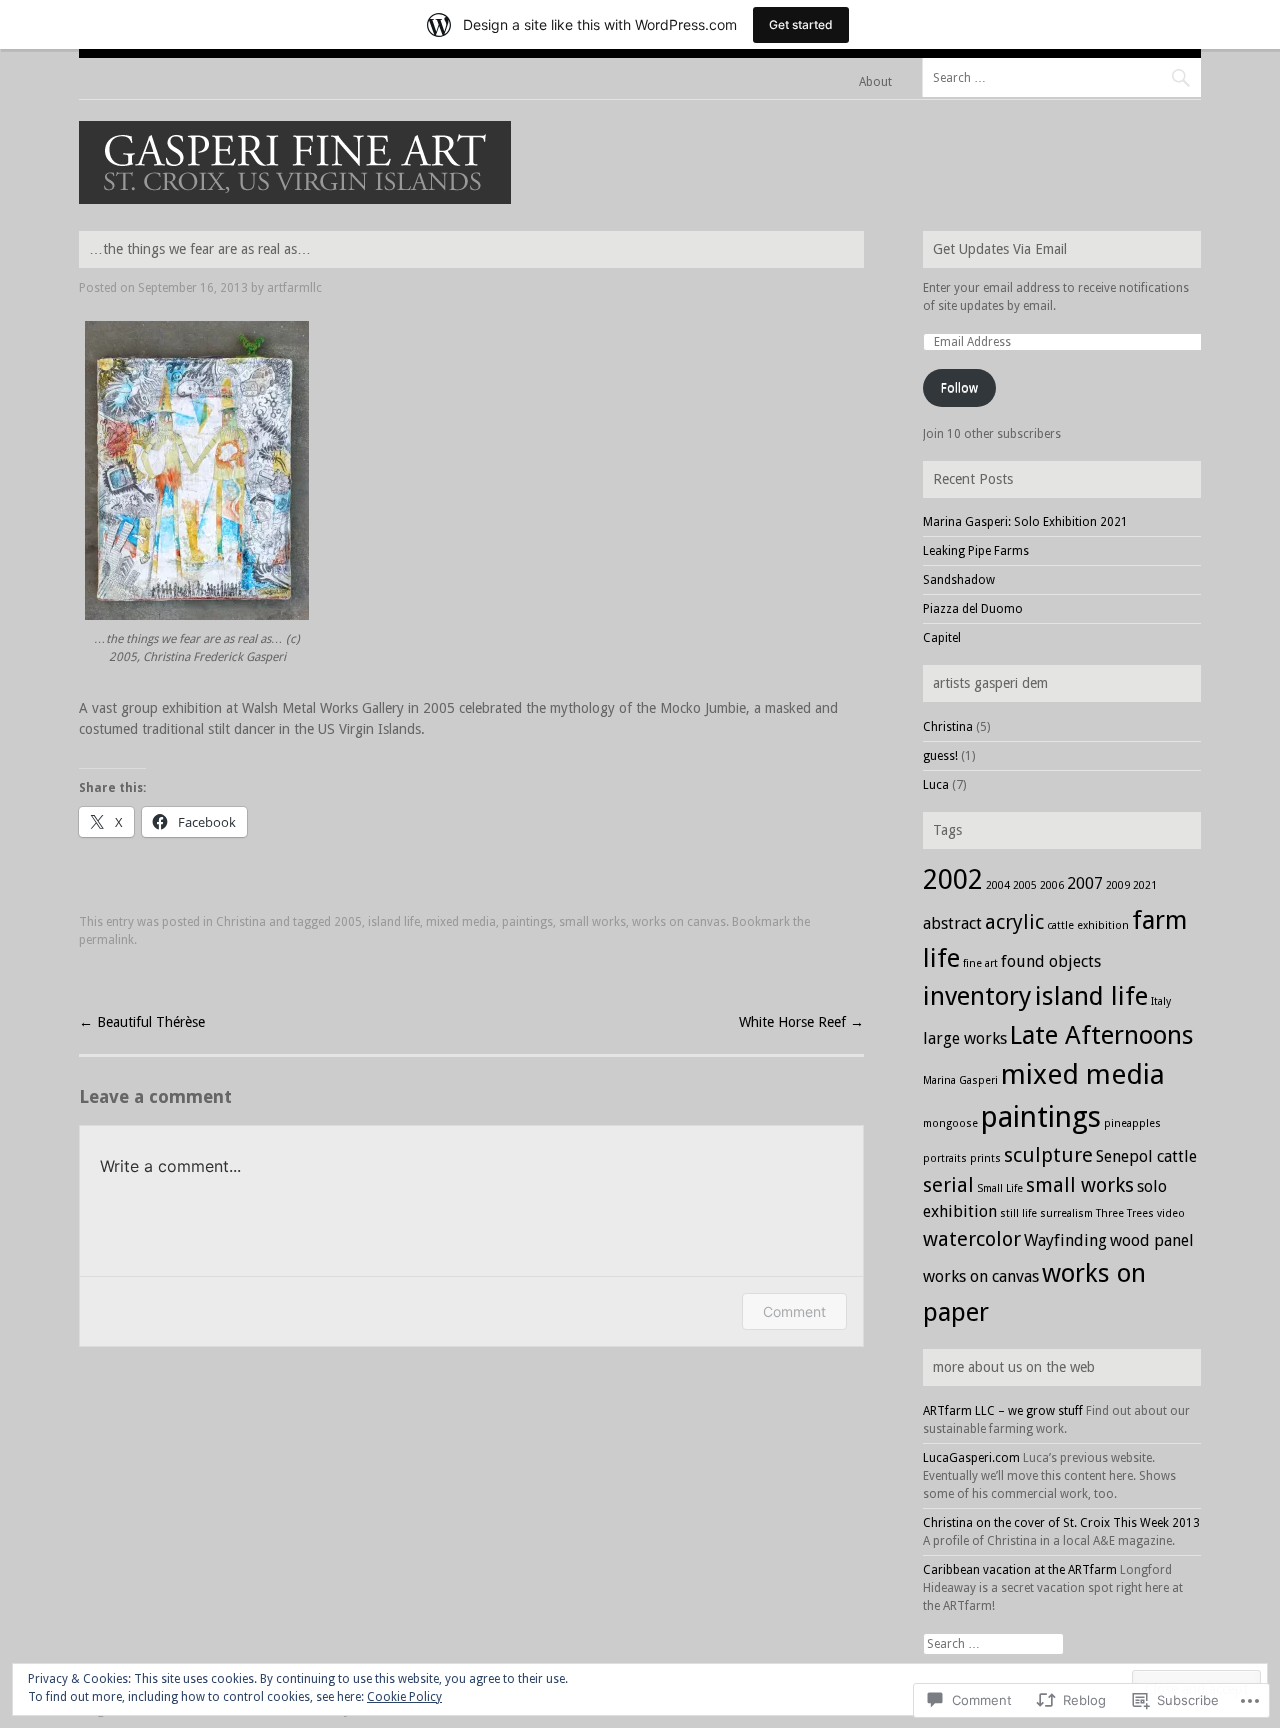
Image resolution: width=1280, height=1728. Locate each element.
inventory (977, 996)
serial (948, 1185)
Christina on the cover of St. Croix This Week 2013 (1061, 1523)
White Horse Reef (801, 1022)
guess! (940, 756)
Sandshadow (959, 580)
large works (965, 1038)
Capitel (942, 638)
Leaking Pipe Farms (976, 551)
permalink (106, 940)
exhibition (1103, 925)
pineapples (1132, 1123)
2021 (1145, 885)
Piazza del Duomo (973, 609)
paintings (527, 922)
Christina (241, 922)
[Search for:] (1061, 77)
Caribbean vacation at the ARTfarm (1020, 1570)
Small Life (1000, 1188)
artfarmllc (294, 288)
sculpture (1048, 1155)
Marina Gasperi (960, 1080)
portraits (945, 1158)
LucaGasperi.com (971, 1458)
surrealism (1066, 1213)
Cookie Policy (404, 1697)
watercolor (972, 1239)
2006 (1052, 885)
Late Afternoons (1102, 1035)
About (875, 82)
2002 (953, 879)
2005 (348, 922)
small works (592, 922)
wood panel (1152, 1240)
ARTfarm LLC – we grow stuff (1003, 1411)
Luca (936, 785)
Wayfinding (1065, 1240)
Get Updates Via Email (1000, 249)
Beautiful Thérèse (142, 1022)
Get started (801, 24)
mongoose (950, 1123)
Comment (794, 1311)
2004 (998, 885)
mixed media (461, 922)
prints (985, 1158)
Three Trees (1125, 1213)
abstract (952, 923)
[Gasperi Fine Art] (295, 199)
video (1171, 1213)
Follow (959, 388)
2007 (1085, 883)
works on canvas (679, 922)
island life (394, 922)
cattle (1060, 925)
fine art (980, 963)
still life (1018, 1213)
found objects (1051, 961)
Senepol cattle (1146, 1156)
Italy (1161, 1001)
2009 (1118, 885)
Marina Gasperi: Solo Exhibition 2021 (1025, 522)
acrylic (1014, 922)
